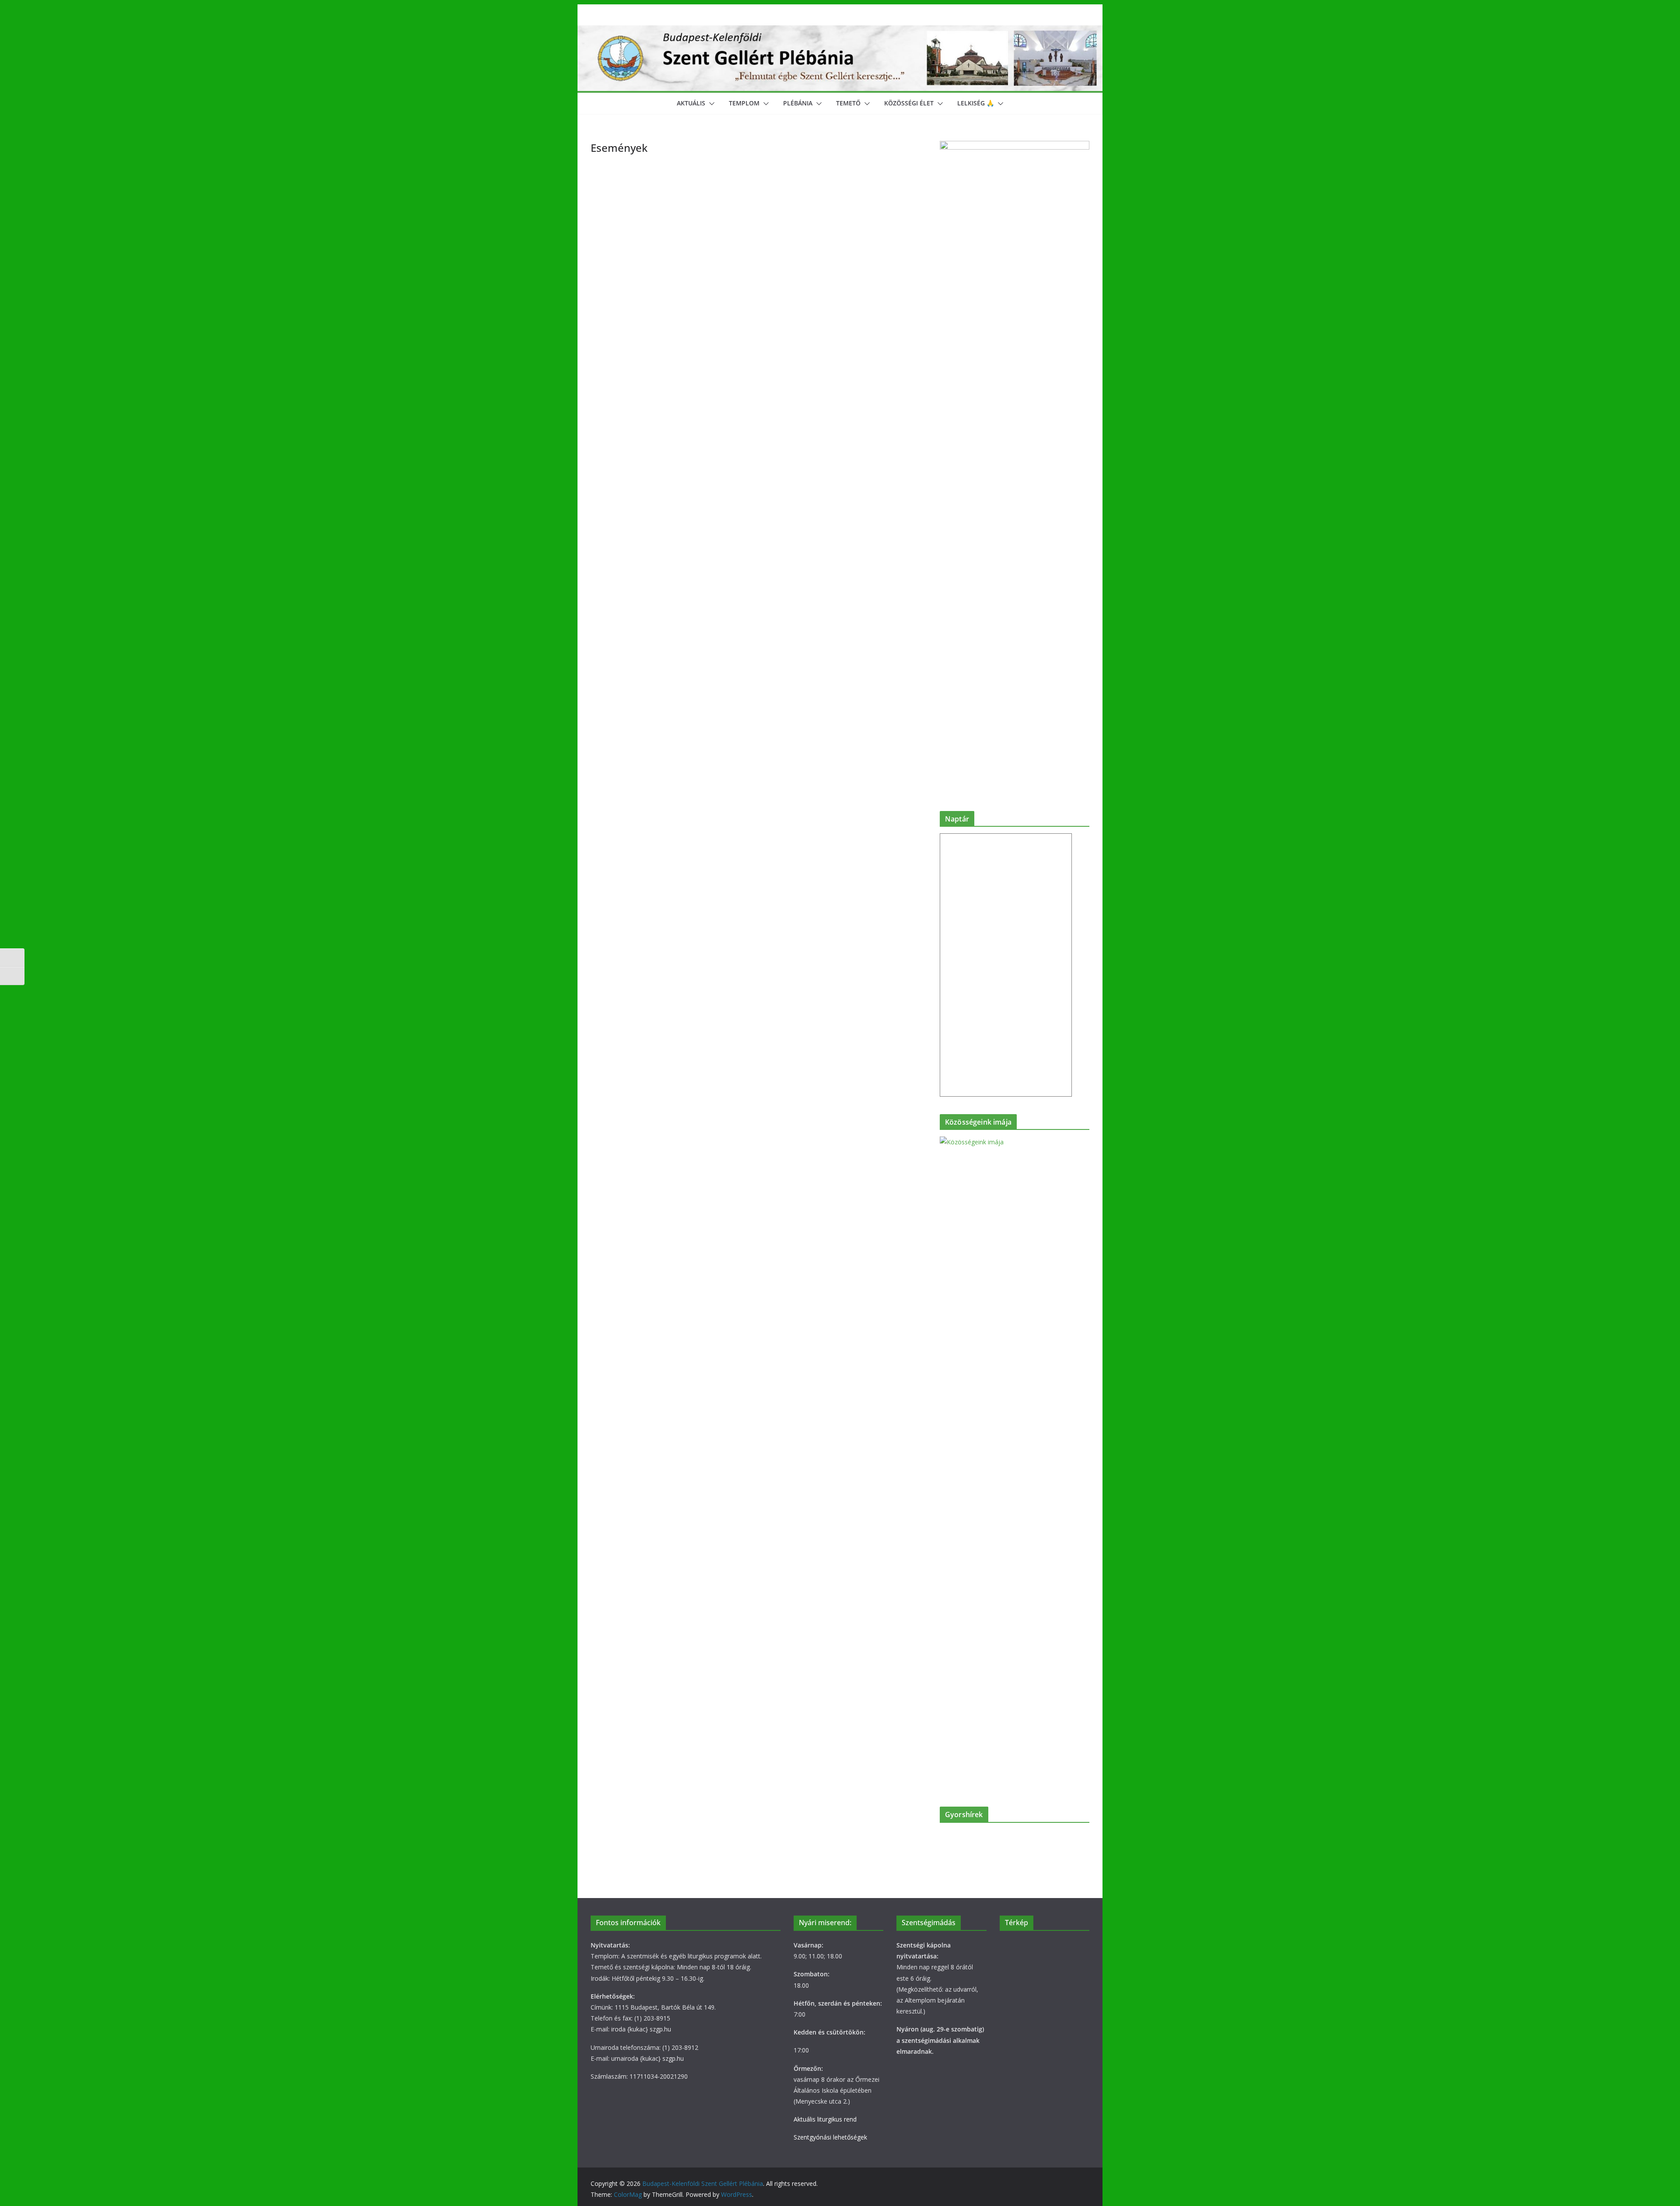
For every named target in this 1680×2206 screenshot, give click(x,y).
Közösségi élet (909, 103)
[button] (710, 104)
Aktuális (691, 103)
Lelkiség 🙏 (976, 103)
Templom (744, 103)
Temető (848, 103)
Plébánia (798, 103)
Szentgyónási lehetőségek (830, 2137)
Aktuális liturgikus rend (825, 2119)
